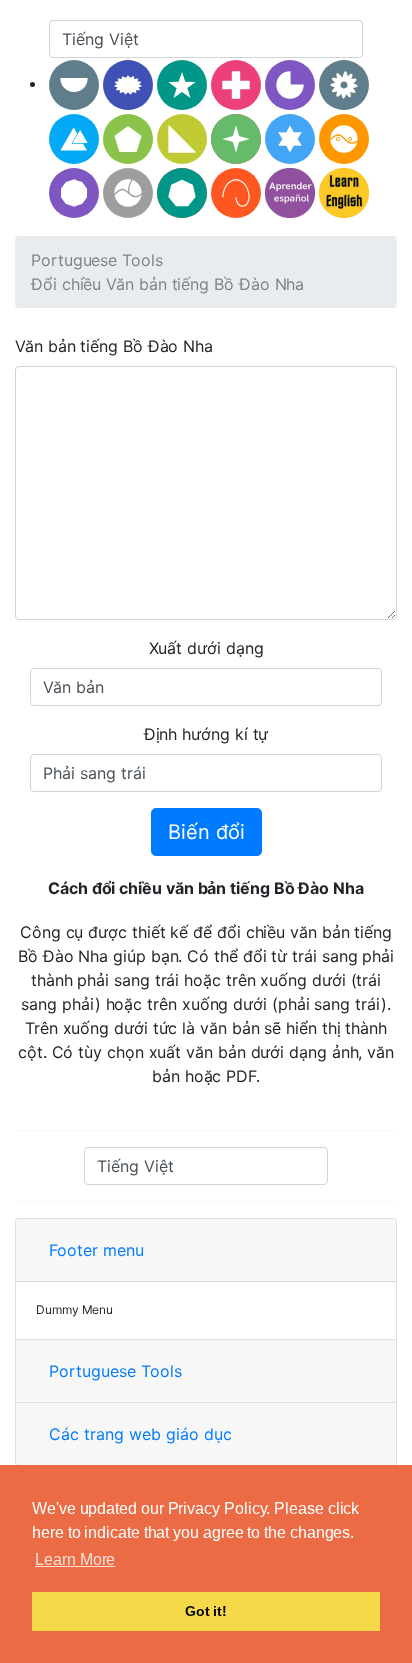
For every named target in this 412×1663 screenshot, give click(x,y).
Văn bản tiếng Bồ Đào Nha (114, 346)
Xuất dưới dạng (206, 648)
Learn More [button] (75, 1559)
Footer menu (96, 1250)
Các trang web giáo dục (140, 1434)
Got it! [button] (206, 1611)
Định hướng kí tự (206, 734)
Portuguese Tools (97, 260)
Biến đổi (206, 832)
